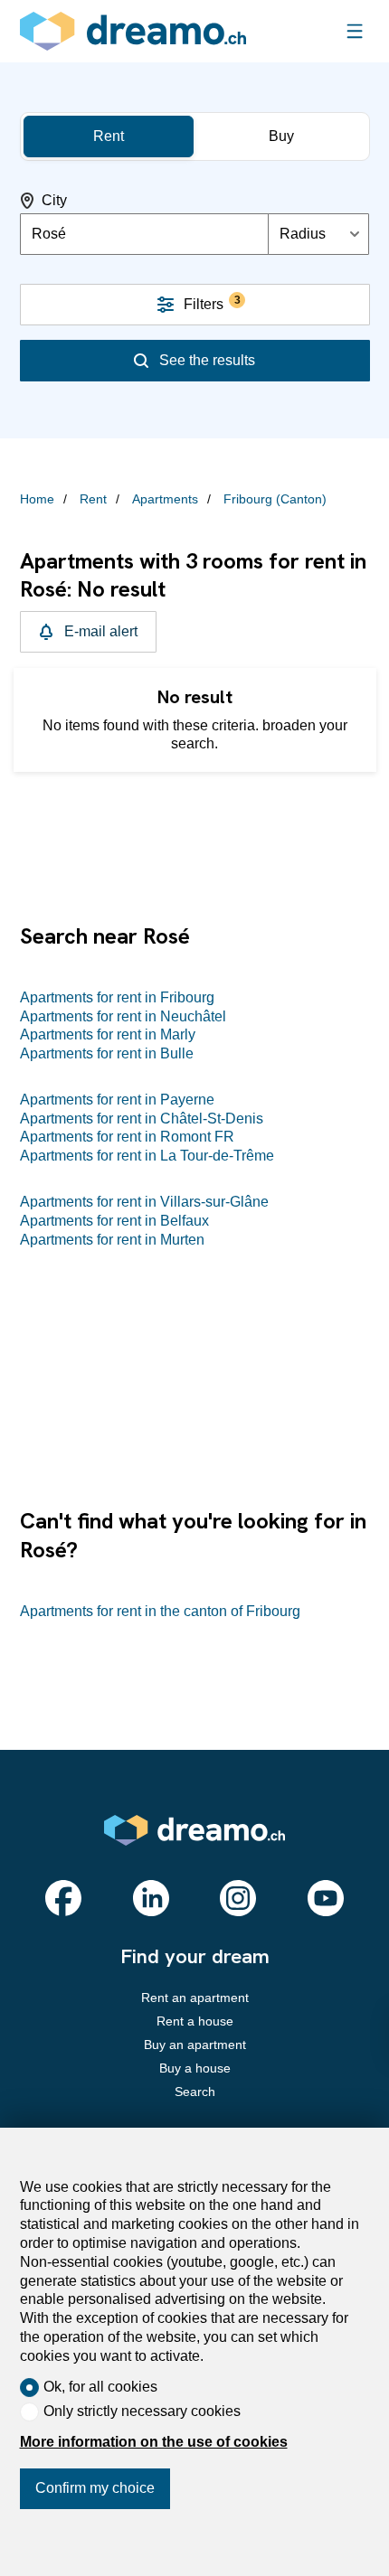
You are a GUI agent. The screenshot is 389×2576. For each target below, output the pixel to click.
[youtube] (326, 1898)
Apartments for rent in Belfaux (114, 1221)
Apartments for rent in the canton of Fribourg (160, 1611)
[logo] (133, 31)
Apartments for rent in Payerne (117, 1100)
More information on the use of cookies (154, 2442)
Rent (93, 499)
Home (37, 499)
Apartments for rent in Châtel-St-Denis (142, 1119)
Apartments (165, 499)
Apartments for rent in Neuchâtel (123, 1016)
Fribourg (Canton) (275, 499)
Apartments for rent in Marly (108, 1034)
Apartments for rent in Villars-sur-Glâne (144, 1202)
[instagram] (238, 1898)
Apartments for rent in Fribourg (117, 997)
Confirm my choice (95, 2488)
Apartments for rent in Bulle (107, 1053)
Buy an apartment (195, 2045)
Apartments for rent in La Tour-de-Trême (147, 1156)
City (54, 200)
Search (195, 2092)
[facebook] (63, 1898)
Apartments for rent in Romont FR (127, 1137)
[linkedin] (151, 1898)
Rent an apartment (195, 1998)
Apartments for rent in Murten (112, 1240)
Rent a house (195, 2021)
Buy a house (195, 2068)
